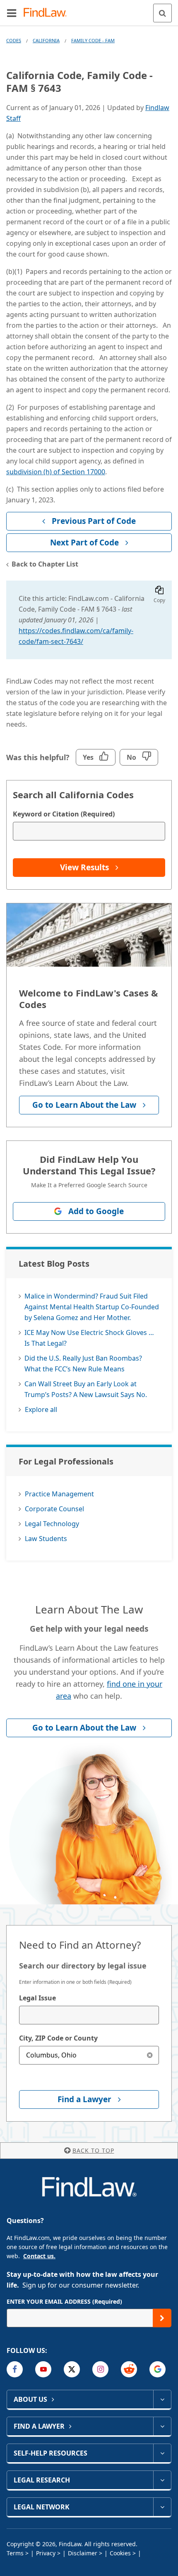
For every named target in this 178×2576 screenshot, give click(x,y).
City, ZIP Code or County (58, 2038)
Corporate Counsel (54, 1509)
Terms (15, 2553)
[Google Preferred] (158, 2369)
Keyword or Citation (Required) (64, 814)
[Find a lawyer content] (162, 2426)
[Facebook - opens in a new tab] (15, 2369)
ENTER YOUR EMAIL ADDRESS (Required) (64, 2301)
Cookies (120, 2553)
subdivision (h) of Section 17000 (56, 472)
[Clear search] (150, 2055)
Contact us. (39, 2256)
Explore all (41, 1409)
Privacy (46, 2553)
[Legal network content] (162, 2507)
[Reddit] (129, 2369)
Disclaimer (83, 2553)
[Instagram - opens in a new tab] (100, 2369)
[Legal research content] (162, 2480)
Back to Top (93, 2150)
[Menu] (12, 13)
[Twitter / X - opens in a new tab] (72, 2369)
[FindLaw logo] (48, 13)
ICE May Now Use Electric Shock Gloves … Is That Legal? (89, 1338)
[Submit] (162, 2318)
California (46, 40)
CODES (14, 40)
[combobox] (89, 2015)
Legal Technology (52, 1524)
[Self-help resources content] (162, 2453)
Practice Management (59, 1494)
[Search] (162, 13)
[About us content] (162, 2399)
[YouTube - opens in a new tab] (43, 2369)
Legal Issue (37, 1998)
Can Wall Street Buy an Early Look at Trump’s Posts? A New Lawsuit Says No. (86, 1389)
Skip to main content (89, 10)
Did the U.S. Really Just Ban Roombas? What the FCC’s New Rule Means (83, 1364)
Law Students (46, 1539)
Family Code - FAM (93, 40)
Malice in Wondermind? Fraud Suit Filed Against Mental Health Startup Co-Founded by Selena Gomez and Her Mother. (92, 1307)
